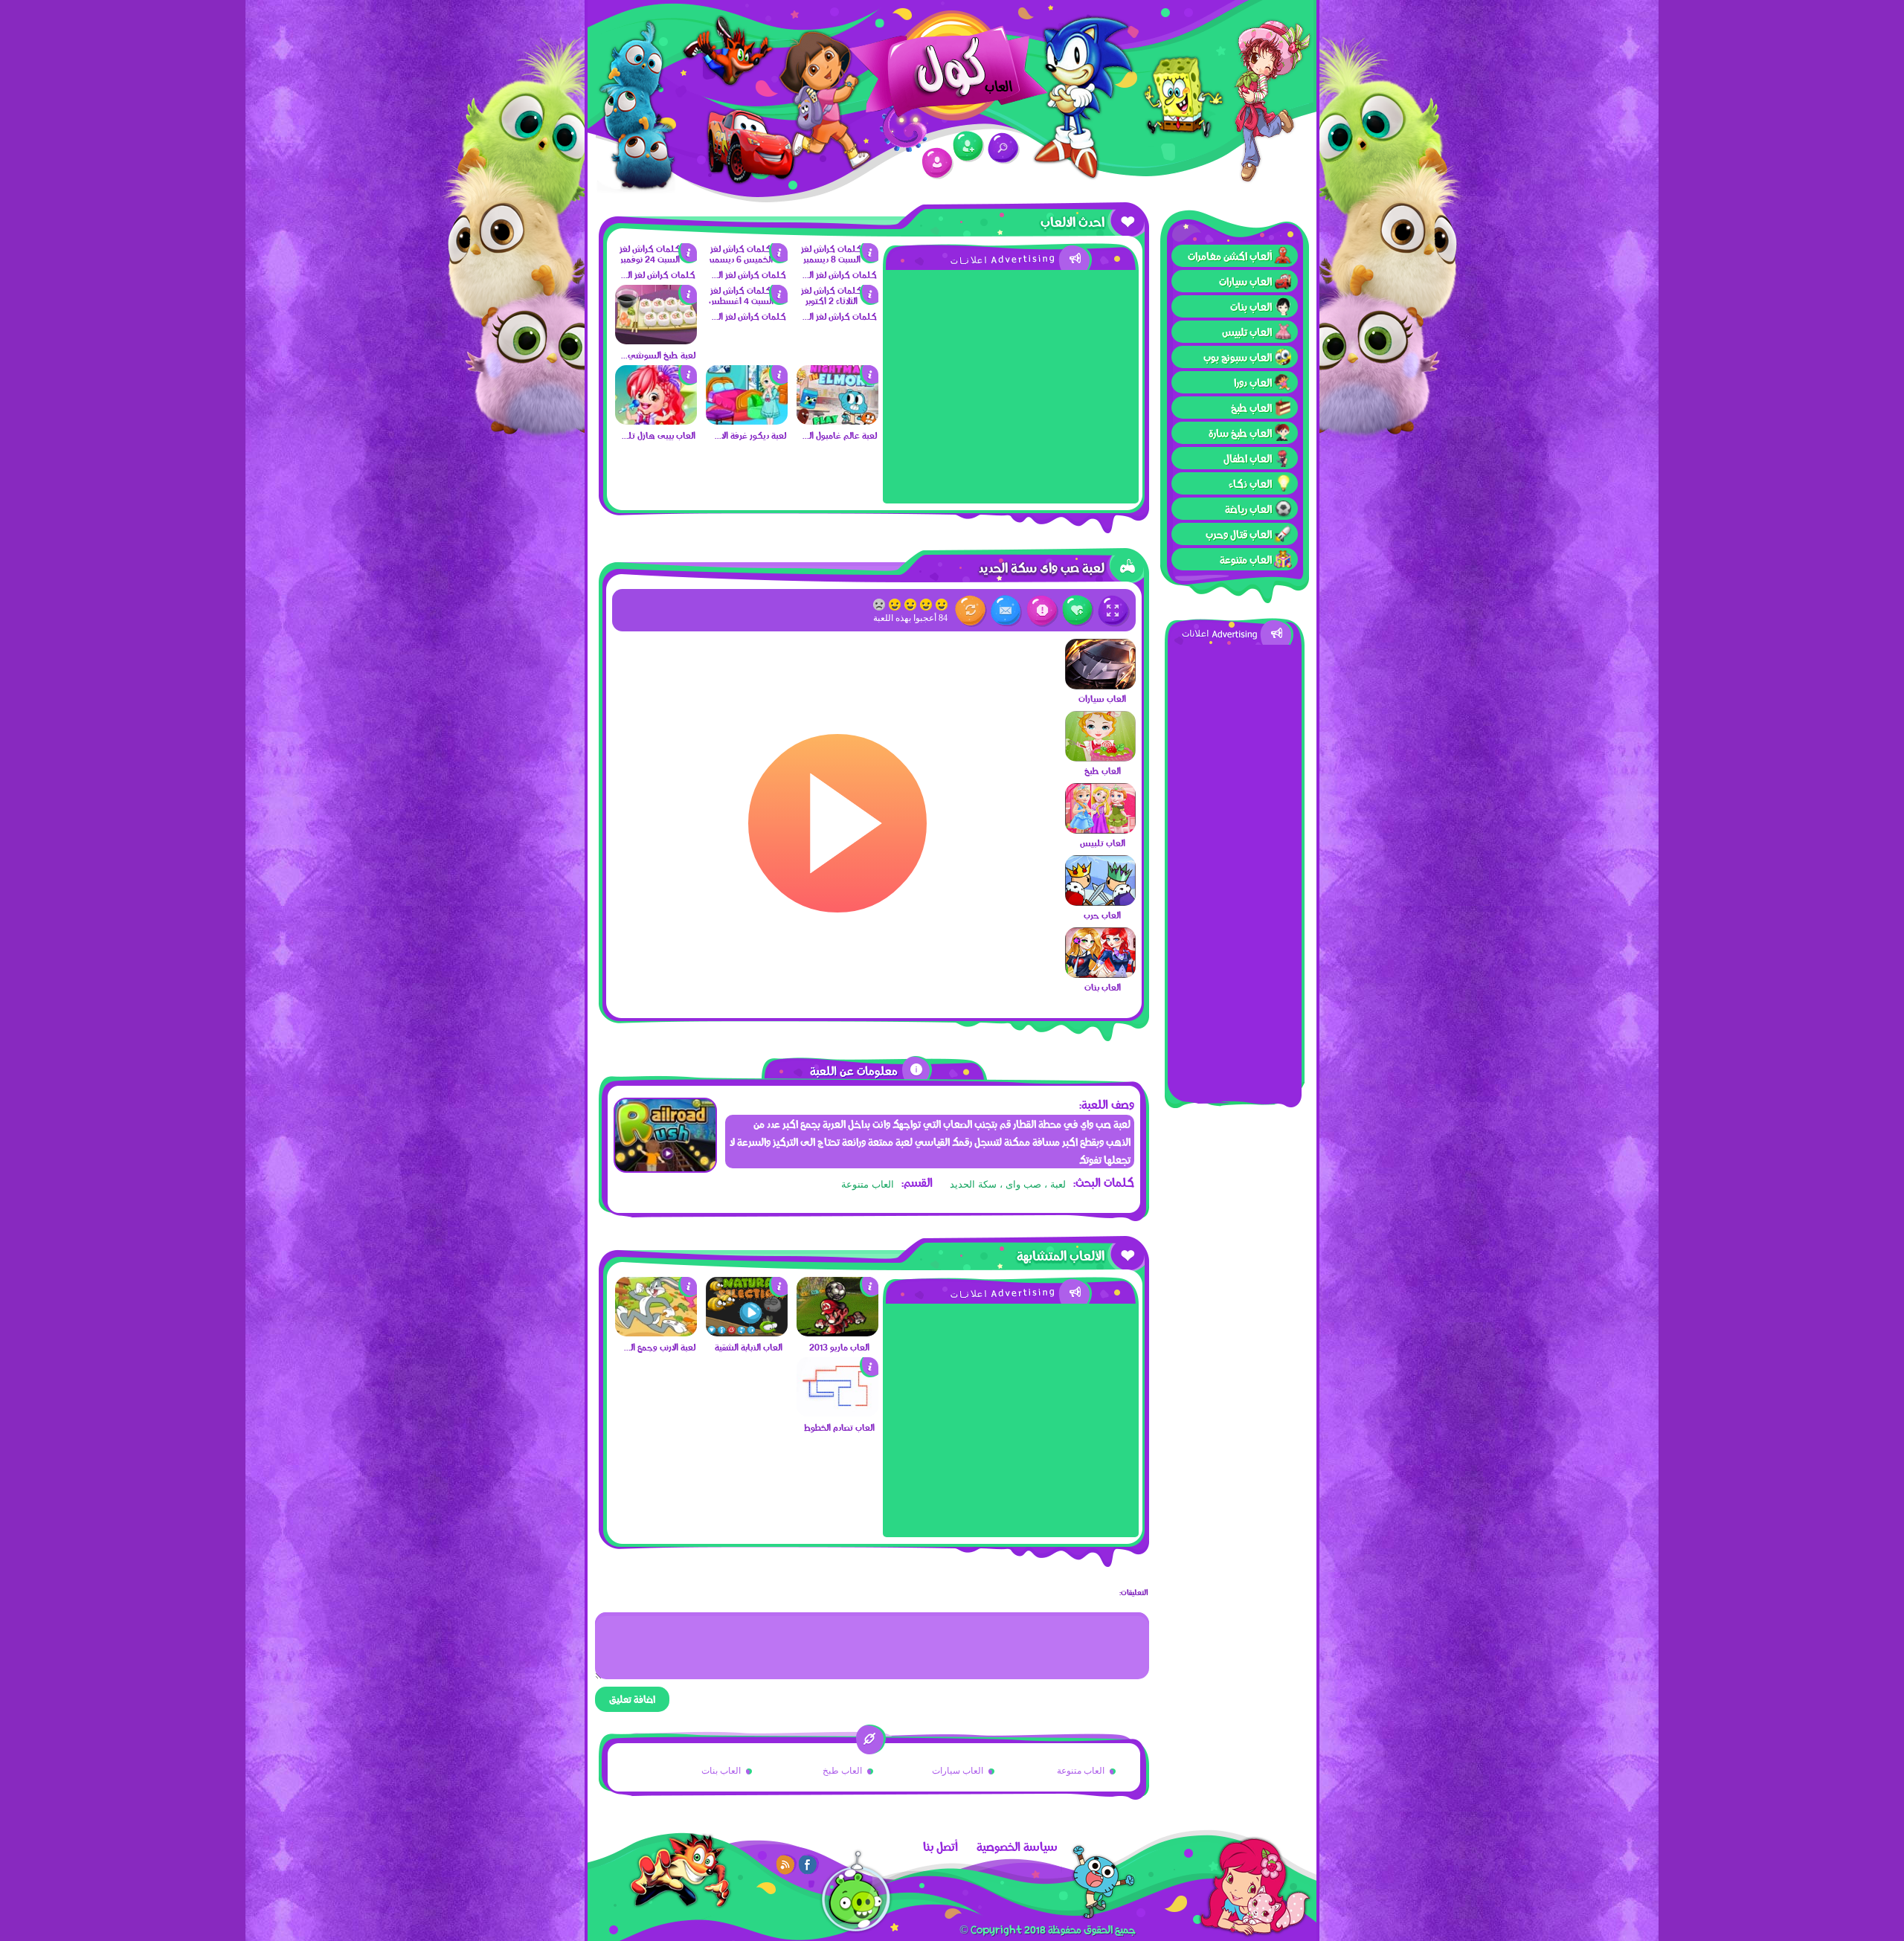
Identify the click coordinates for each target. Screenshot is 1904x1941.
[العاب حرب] (1100, 902)
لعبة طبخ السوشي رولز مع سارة (657, 355)
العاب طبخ (1251, 408)
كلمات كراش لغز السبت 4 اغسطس (748, 316)
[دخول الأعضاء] (937, 163)
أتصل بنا (940, 1847)
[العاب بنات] (1100, 974)
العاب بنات (1251, 306)
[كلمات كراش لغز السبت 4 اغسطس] (747, 300)
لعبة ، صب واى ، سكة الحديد (1008, 1184)
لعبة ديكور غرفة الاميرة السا (748, 435)
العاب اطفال (1248, 458)
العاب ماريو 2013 (839, 1347)
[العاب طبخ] (1100, 758)
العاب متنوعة (1246, 559)
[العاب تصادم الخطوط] (837, 1413)
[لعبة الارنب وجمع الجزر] (656, 1333)
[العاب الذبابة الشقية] (747, 1333)
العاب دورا (1253, 382)
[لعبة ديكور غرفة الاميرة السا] (747, 421)
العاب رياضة (1248, 509)
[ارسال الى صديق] (1007, 611)
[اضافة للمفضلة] (1078, 611)
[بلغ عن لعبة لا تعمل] (1042, 611)
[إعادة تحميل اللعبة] (971, 611)
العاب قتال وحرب (1239, 534)
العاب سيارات (1245, 281)
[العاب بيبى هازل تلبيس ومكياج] (656, 421)
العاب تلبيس (1247, 332)
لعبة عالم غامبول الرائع (839, 435)
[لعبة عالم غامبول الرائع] (837, 421)
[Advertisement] (1235, 868)
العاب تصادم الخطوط (839, 1427)
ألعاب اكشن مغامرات (1230, 256)
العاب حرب (1102, 915)
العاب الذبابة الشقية (749, 1347)
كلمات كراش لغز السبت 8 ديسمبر (839, 274)
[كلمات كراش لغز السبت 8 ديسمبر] (837, 259)
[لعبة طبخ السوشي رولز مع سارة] (656, 341)
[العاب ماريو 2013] (837, 1333)
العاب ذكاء (1250, 483)
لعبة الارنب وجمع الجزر (657, 1347)
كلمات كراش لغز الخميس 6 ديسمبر (748, 274)
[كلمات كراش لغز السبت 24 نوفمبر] (656, 259)
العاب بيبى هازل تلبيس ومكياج (657, 435)
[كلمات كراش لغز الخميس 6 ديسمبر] (747, 259)
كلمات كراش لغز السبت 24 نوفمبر (657, 274)
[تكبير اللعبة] (1114, 611)
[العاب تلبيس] (1100, 830)
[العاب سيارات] (1100, 686)
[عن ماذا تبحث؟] (1004, 148)
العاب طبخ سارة (1240, 433)
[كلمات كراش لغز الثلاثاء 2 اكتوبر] (837, 300)
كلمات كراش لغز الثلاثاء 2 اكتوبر (839, 316)
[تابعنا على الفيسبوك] (808, 1864)
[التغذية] (786, 1864)
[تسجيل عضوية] (969, 147)
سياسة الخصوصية (1017, 1847)
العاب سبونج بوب (1238, 357)
